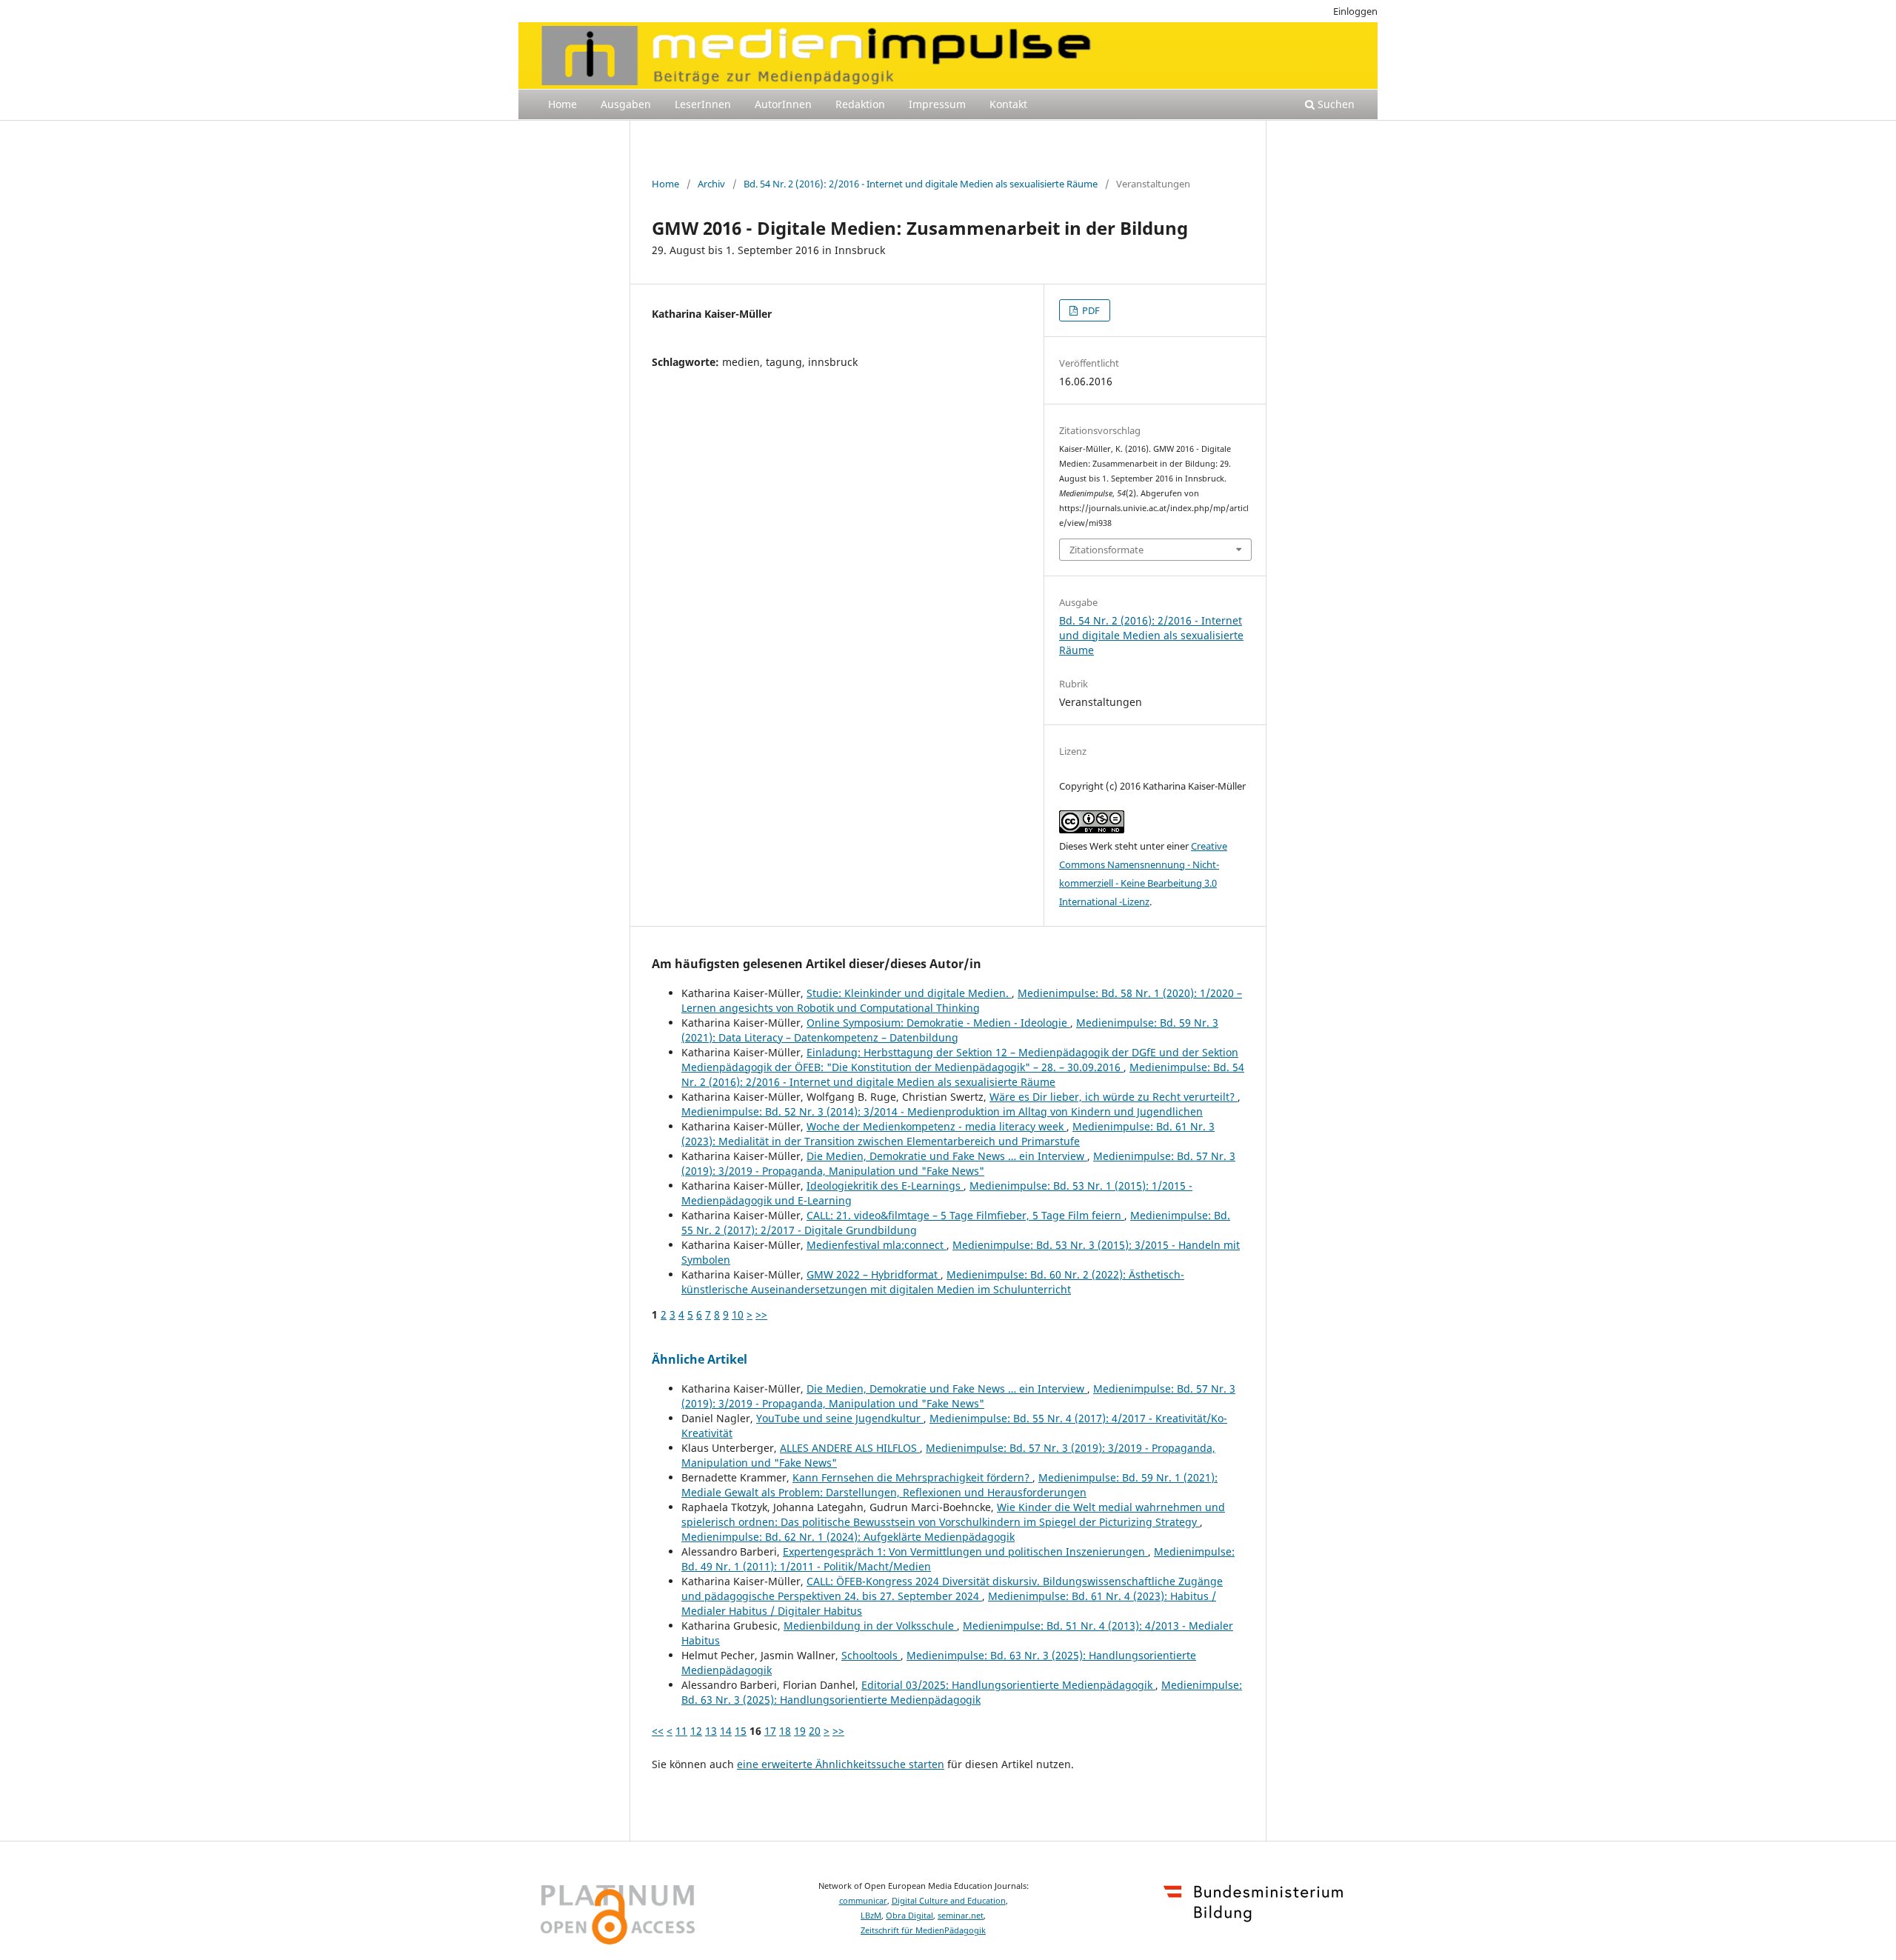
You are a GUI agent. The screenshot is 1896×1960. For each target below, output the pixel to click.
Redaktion (860, 104)
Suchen (1335, 104)
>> (761, 1314)
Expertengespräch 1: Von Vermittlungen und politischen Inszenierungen (965, 1551)
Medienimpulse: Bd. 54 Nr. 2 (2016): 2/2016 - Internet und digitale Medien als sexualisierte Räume (963, 1074)
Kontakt (1008, 104)
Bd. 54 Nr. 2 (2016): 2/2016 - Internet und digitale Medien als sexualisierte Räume (921, 184)
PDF (1090, 310)
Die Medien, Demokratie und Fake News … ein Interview (947, 1156)
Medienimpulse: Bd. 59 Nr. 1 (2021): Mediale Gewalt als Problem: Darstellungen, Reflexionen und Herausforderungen (949, 1485)
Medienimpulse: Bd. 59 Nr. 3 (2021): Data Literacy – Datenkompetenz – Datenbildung (950, 1030)
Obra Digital (909, 1916)
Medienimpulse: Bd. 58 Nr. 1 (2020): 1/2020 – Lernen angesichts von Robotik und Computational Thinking (962, 1000)
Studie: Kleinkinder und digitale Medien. (909, 993)
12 (696, 1731)
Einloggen (1355, 11)
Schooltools (871, 1655)
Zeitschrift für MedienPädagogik (923, 1930)
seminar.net (961, 1916)
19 (800, 1731)
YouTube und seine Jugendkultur (840, 1418)
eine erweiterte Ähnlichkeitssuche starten (841, 1764)
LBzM (871, 1916)
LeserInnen (703, 104)
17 (770, 1731)
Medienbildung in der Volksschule (870, 1626)
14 (726, 1731)
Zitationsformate (1106, 550)
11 (681, 1731)
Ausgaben (626, 104)
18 (785, 1731)
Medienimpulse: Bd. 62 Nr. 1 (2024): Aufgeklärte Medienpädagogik (848, 1537)
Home (563, 104)
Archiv (711, 184)
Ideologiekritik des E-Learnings (885, 1186)
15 (741, 1731)
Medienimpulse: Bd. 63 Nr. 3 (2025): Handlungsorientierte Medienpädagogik (962, 1692)
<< (658, 1731)
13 (711, 1731)
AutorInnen (783, 104)
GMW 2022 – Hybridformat (874, 1274)
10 (738, 1314)
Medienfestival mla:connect (877, 1245)
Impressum (937, 104)
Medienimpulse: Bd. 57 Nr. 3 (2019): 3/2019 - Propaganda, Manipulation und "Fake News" (958, 1163)
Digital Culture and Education (949, 1901)
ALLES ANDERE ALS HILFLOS (850, 1448)
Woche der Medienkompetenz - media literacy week (937, 1126)
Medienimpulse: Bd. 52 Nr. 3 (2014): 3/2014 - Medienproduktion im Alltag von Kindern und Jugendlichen (942, 1111)
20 (815, 1731)
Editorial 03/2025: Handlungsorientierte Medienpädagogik (1008, 1685)
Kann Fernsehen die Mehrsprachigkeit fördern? (912, 1477)
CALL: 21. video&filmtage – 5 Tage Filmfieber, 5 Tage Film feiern (965, 1215)
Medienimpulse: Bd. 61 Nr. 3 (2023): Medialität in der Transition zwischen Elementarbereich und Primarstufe (948, 1134)
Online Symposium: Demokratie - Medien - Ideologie (938, 1023)
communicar (863, 1901)
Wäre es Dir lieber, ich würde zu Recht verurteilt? (1114, 1097)
